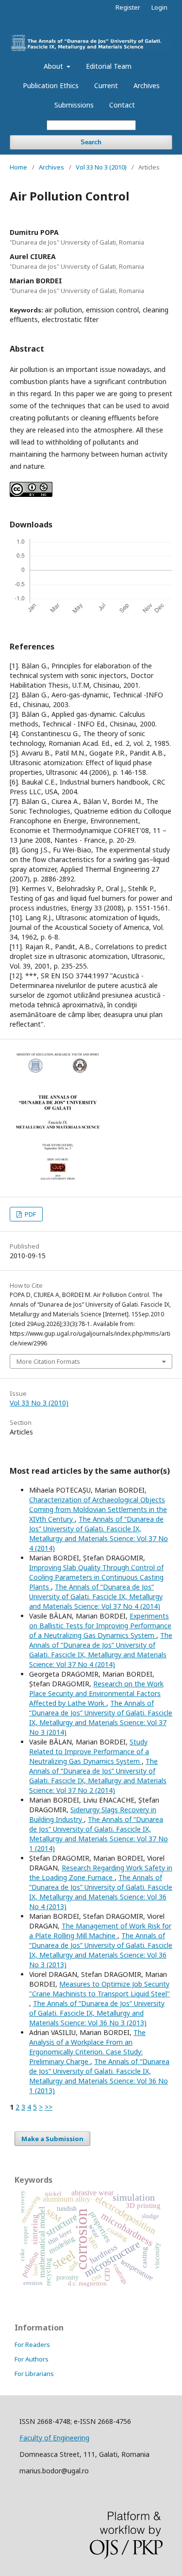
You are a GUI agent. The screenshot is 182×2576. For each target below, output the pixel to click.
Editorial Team (109, 66)
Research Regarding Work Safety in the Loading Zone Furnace (101, 1873)
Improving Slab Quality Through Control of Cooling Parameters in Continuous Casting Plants (96, 1577)
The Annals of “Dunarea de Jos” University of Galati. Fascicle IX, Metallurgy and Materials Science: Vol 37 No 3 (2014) (101, 1718)
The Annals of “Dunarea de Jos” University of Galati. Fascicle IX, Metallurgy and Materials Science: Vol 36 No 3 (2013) (101, 1950)
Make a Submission (52, 2139)
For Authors (32, 2359)
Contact (122, 105)
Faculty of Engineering (54, 2438)
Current (106, 85)
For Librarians (34, 2374)
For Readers (32, 2345)
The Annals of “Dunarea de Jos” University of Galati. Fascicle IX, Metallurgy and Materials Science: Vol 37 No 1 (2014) (99, 1834)
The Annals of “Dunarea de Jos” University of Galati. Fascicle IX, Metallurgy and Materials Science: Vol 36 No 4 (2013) (101, 1892)
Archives (147, 85)
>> (49, 2107)
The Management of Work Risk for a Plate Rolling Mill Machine (100, 1931)
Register (128, 7)
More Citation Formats (48, 1361)
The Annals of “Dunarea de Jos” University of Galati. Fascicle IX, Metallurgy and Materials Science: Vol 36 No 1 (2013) (99, 2076)
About (54, 66)
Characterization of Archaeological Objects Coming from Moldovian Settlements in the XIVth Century (98, 1509)
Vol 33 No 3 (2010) (101, 167)
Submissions (74, 105)
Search (91, 142)
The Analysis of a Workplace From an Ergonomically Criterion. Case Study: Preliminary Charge (87, 2047)
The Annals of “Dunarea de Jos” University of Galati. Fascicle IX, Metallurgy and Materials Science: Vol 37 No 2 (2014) (98, 1776)
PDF (30, 1214)
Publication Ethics (51, 85)
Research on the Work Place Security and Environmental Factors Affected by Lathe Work (96, 1693)
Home (18, 167)
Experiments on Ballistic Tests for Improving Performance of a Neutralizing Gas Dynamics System (100, 1626)
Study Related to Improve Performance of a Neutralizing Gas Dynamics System (89, 1751)
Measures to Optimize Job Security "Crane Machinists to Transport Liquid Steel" (99, 1989)
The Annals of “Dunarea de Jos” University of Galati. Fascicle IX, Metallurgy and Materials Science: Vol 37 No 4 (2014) (99, 1534)
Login (159, 7)
